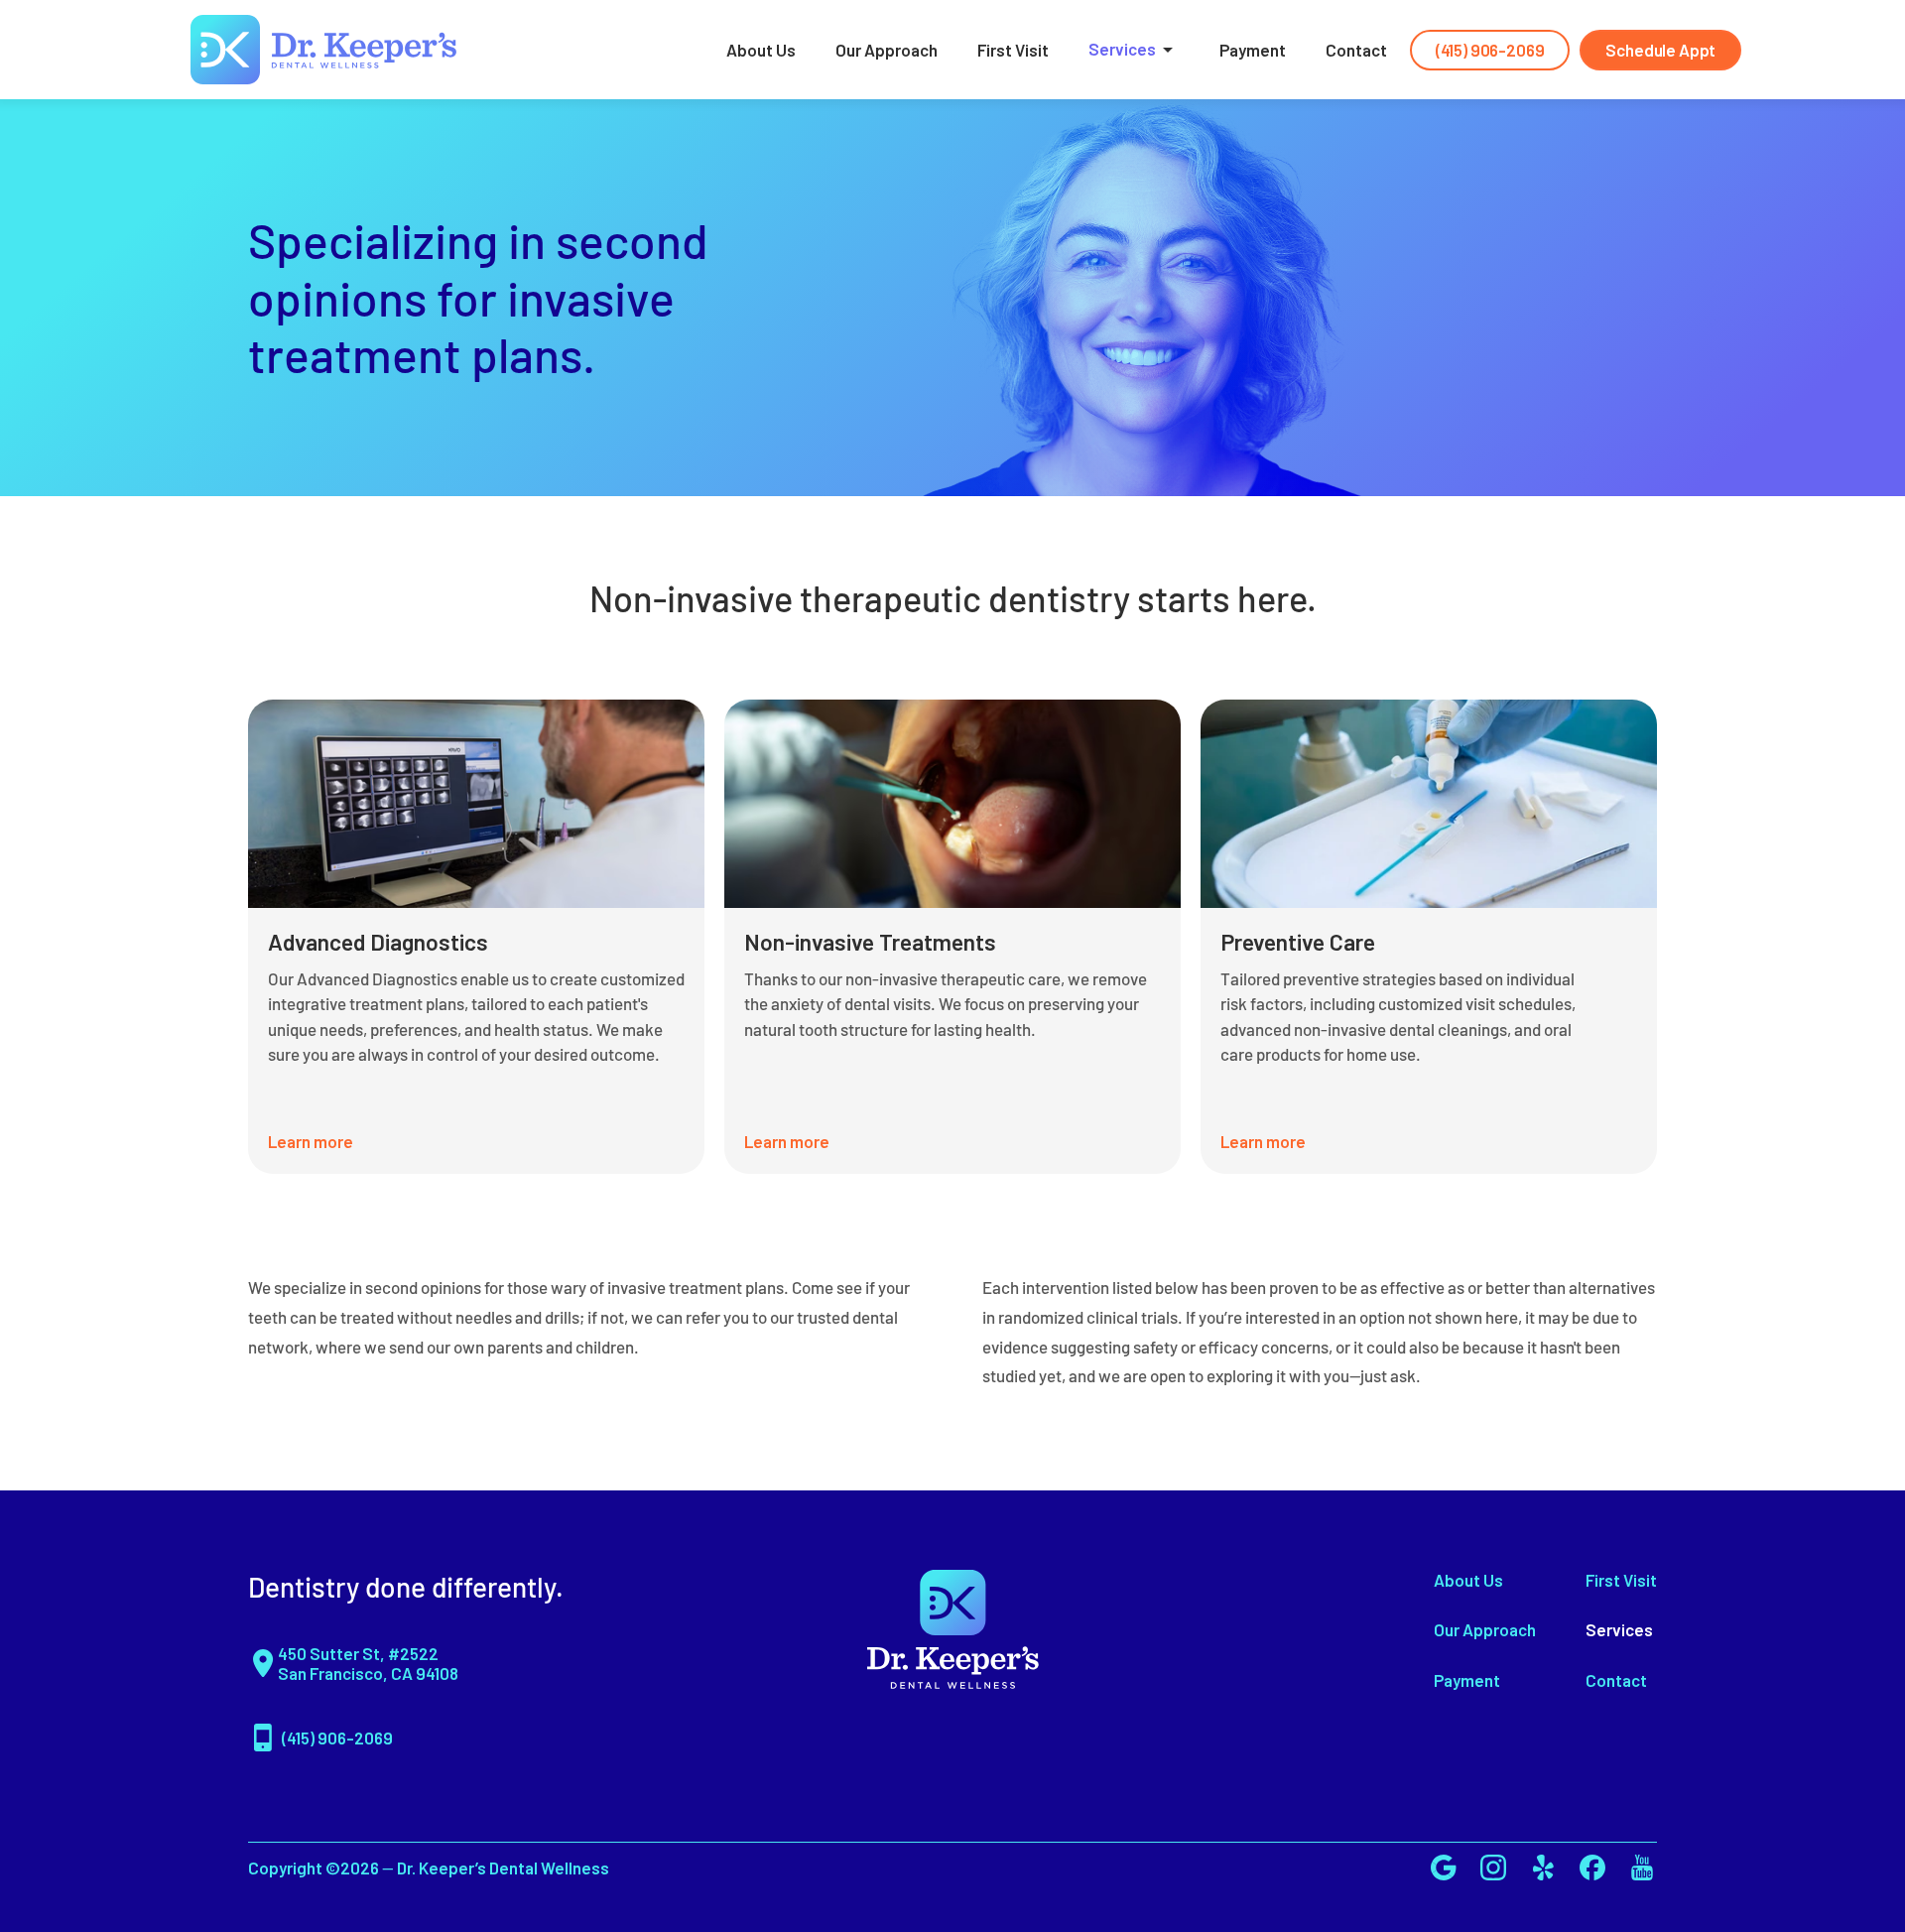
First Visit (1013, 50)
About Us (761, 50)
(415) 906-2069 (1490, 50)
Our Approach (887, 50)
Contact (1356, 50)
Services (1122, 49)
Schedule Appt (1660, 50)
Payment (1253, 50)
